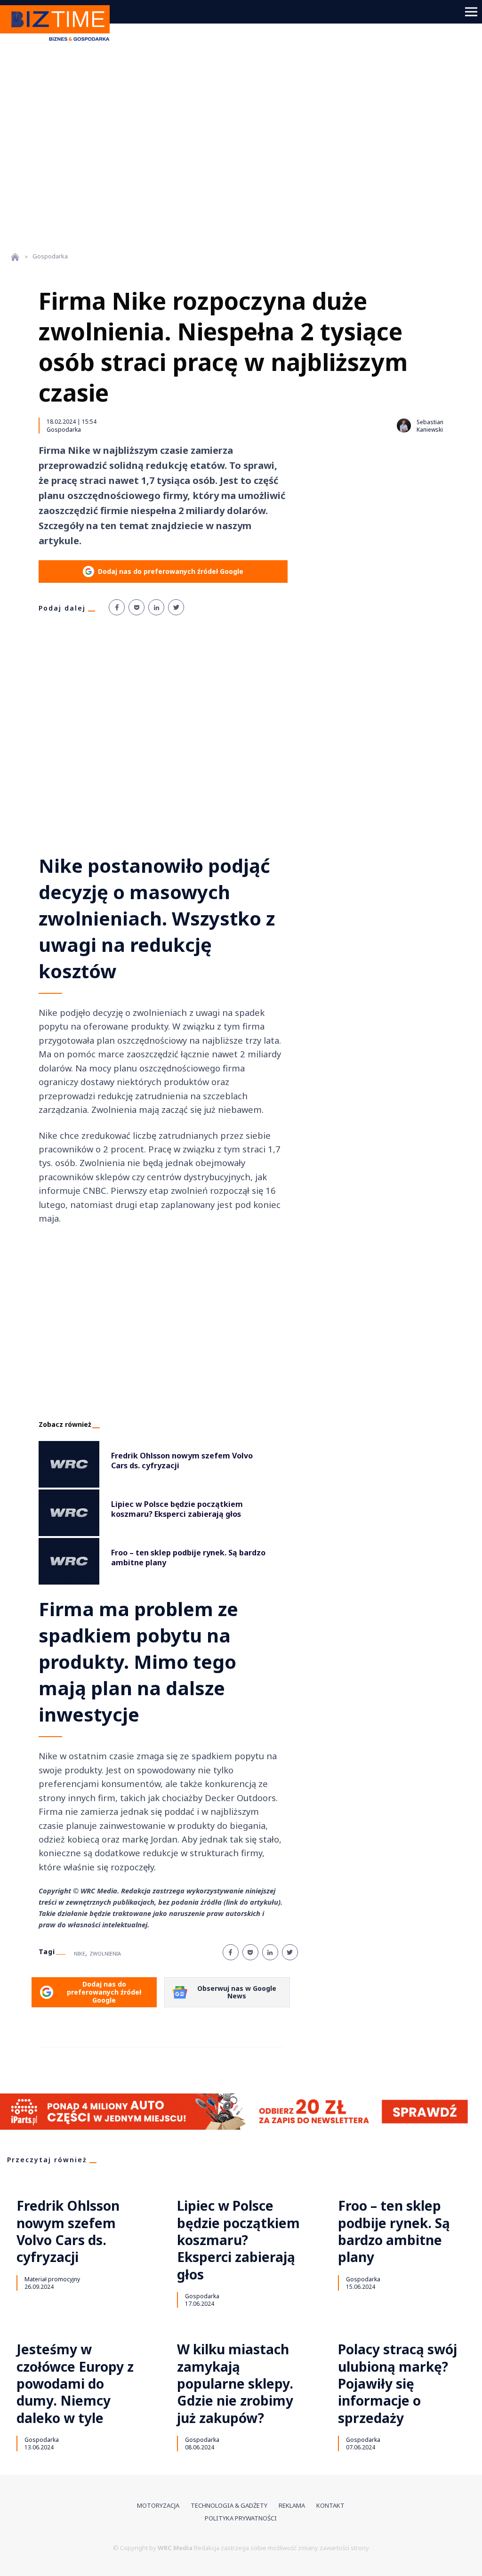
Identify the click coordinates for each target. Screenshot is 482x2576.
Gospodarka (64, 429)
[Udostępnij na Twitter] (176, 607)
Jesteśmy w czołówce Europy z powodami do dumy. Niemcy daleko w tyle (75, 2383)
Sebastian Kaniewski (430, 426)
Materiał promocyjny (52, 2279)
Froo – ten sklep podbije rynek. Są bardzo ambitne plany (394, 2231)
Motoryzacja (158, 2505)
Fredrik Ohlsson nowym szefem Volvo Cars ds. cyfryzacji (68, 2231)
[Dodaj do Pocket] (137, 607)
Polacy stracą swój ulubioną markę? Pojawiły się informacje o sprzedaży (398, 2383)
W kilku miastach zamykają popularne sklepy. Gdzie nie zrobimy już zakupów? (235, 2383)
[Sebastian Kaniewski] (404, 426)
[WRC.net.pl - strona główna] (15, 257)
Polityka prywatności (241, 2518)
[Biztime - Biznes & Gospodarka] (58, 42)
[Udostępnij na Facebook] (117, 607)
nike (80, 1953)
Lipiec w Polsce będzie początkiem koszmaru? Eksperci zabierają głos (238, 2240)
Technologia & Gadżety (229, 2505)
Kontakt (330, 2505)
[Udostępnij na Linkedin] (156, 607)
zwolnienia (105, 1953)
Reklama (292, 2505)
